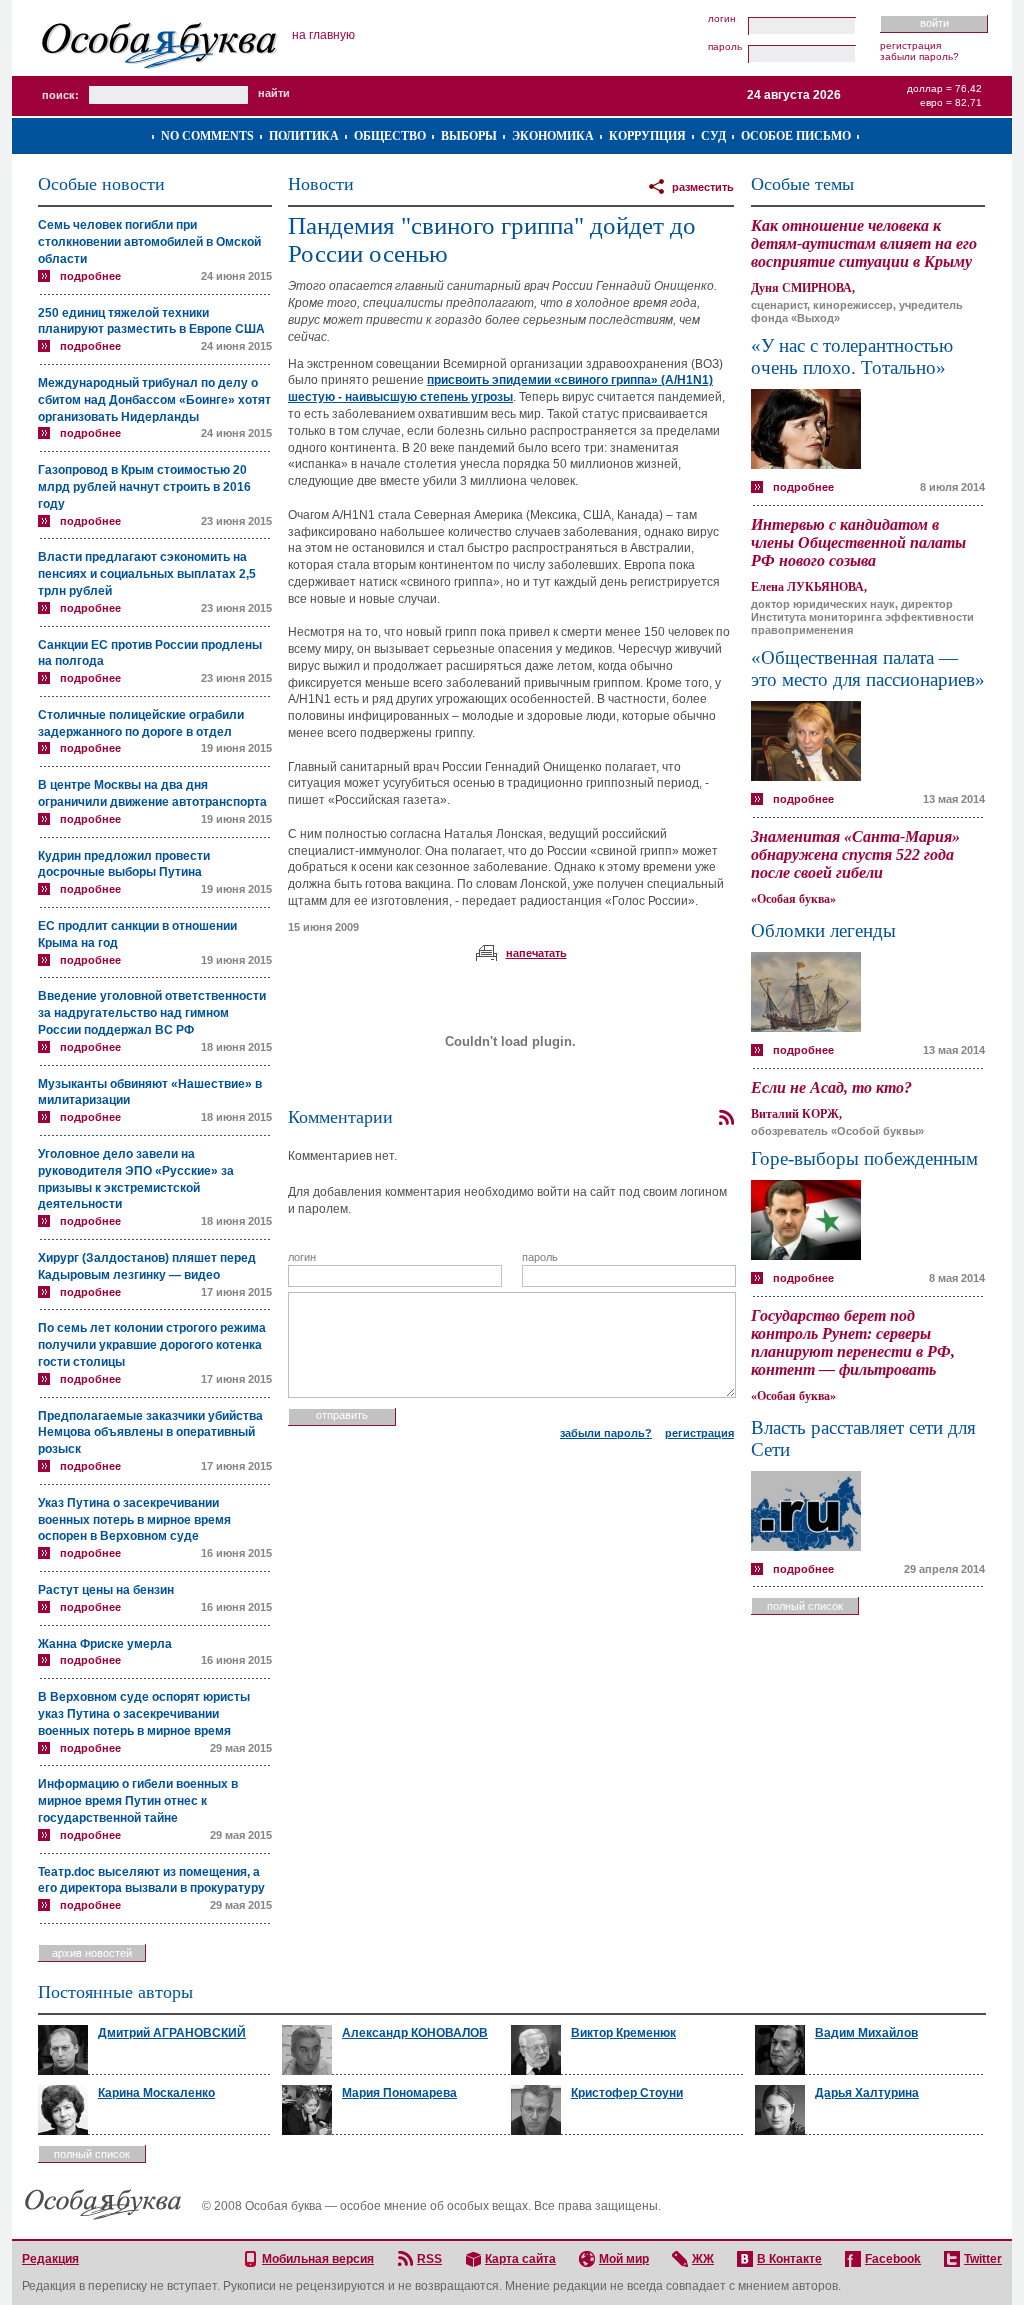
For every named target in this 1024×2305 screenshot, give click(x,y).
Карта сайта (520, 2259)
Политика (304, 136)
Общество (390, 136)
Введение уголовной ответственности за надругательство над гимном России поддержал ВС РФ (152, 1013)
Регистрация (910, 45)
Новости (321, 184)
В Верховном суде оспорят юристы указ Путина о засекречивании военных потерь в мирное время (144, 1714)
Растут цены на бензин (106, 1590)
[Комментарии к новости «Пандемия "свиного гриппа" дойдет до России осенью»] (726, 1118)
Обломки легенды (823, 930)
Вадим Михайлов (866, 2033)
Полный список (805, 1606)
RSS (429, 2259)
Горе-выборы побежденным (864, 1158)
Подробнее (90, 276)
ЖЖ (703, 2259)
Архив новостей (92, 1953)
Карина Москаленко (156, 2093)
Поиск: (60, 95)
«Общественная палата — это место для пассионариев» (868, 668)
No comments (207, 136)
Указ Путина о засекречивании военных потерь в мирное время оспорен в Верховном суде (134, 1520)
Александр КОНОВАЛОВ (415, 2033)
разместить (703, 187)
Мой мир (624, 2259)
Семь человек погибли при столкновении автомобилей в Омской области (149, 242)
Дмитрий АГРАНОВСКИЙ (172, 2033)
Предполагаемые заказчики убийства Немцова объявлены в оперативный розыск (150, 1433)
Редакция (50, 2259)
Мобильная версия (318, 2259)
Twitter (983, 2259)
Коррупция (647, 136)
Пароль (725, 47)
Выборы (469, 136)
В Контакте (789, 2259)
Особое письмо (796, 136)
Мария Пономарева (399, 2093)
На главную (323, 35)
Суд (713, 136)
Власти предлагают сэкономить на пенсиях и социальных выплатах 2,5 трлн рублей (147, 574)
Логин (722, 19)
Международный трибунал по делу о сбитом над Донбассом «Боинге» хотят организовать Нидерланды (154, 400)
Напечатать (536, 953)
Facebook (893, 2259)
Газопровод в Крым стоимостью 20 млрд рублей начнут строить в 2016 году (144, 487)
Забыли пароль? (919, 56)
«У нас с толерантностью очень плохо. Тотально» (852, 356)
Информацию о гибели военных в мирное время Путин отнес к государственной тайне (138, 1801)
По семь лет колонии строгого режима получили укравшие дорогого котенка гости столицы (152, 1345)
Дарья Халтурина (867, 2093)
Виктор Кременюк (623, 2033)
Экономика (553, 136)
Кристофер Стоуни (627, 2093)
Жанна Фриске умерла (105, 1644)
